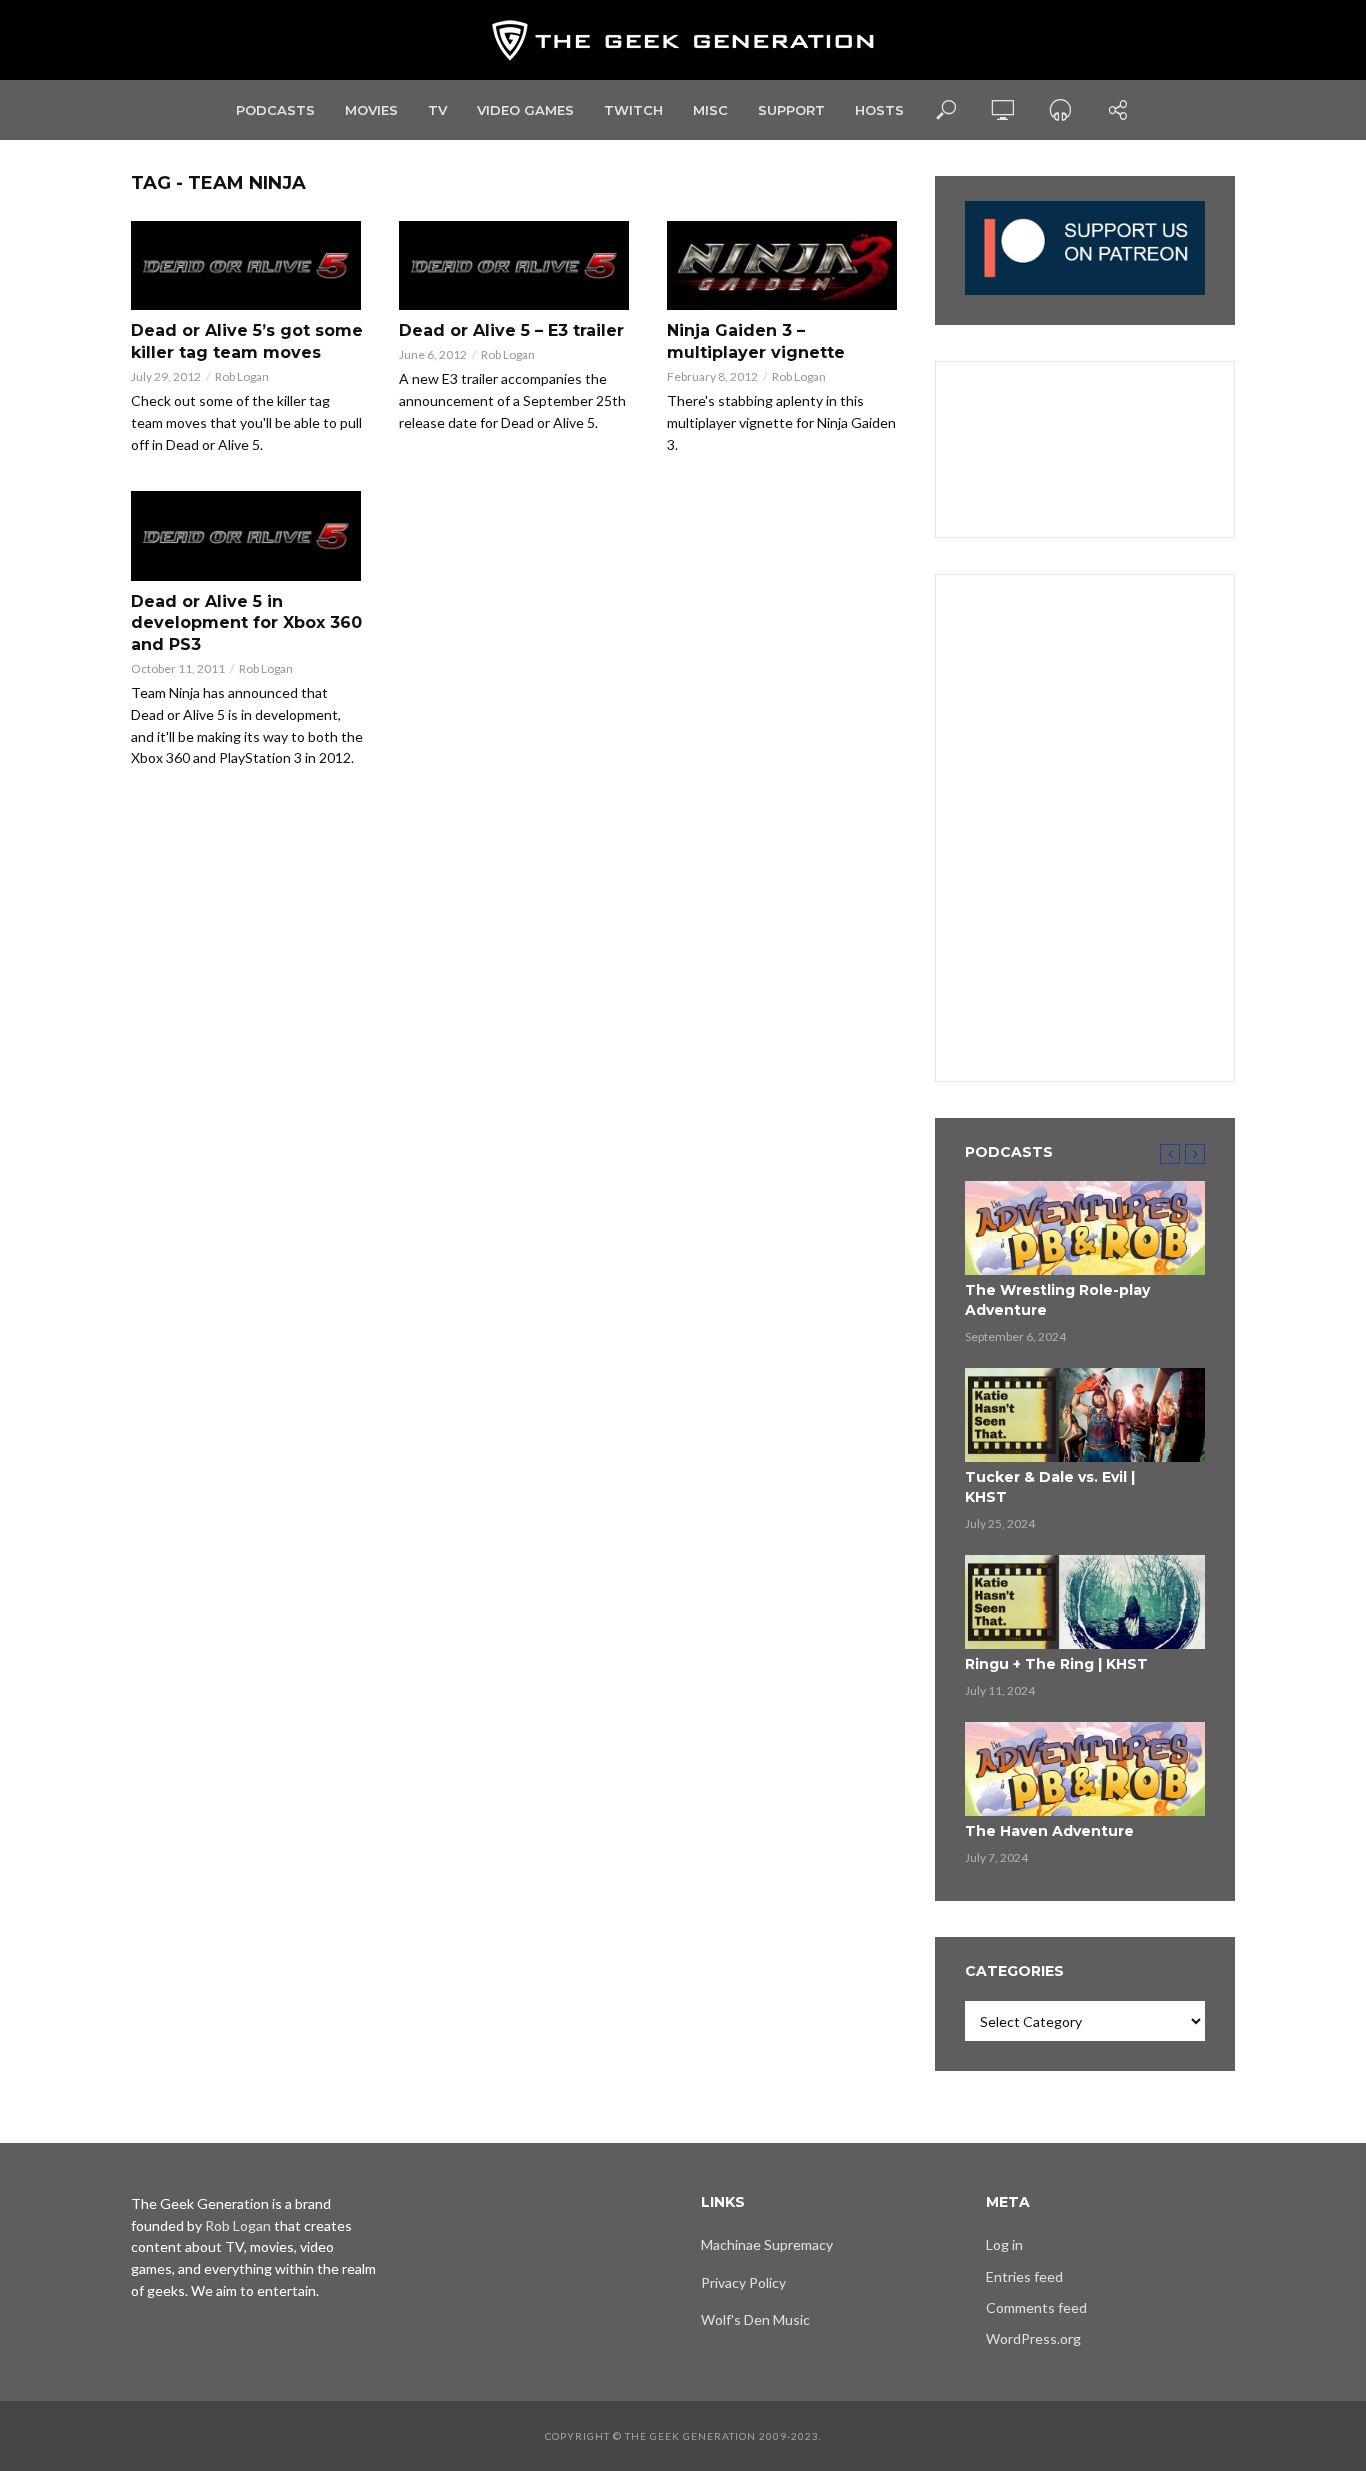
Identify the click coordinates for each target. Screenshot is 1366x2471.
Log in (1004, 2244)
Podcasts (275, 110)
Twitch (633, 110)
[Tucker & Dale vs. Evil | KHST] (1085, 1415)
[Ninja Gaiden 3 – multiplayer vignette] (783, 265)
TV (437, 110)
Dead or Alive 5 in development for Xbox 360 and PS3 (246, 623)
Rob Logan (242, 376)
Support (791, 110)
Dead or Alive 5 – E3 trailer (511, 330)
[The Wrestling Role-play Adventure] (1085, 1228)
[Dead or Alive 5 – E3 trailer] (515, 265)
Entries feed (1024, 2276)
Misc (710, 110)
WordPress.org (1033, 2338)
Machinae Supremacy (767, 2244)
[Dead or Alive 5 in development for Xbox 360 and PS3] (247, 535)
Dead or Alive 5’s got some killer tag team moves (247, 341)
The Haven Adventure (1049, 1831)
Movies (371, 110)
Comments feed (1036, 2307)
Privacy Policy (743, 2282)
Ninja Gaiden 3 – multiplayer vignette (756, 341)
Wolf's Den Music (755, 2319)
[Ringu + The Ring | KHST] (1085, 1602)
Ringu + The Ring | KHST (1056, 1664)
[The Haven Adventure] (1085, 1769)
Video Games (525, 110)
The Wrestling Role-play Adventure (1057, 1300)
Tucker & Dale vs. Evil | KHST (1050, 1487)
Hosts (879, 110)
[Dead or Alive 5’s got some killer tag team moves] (247, 265)
